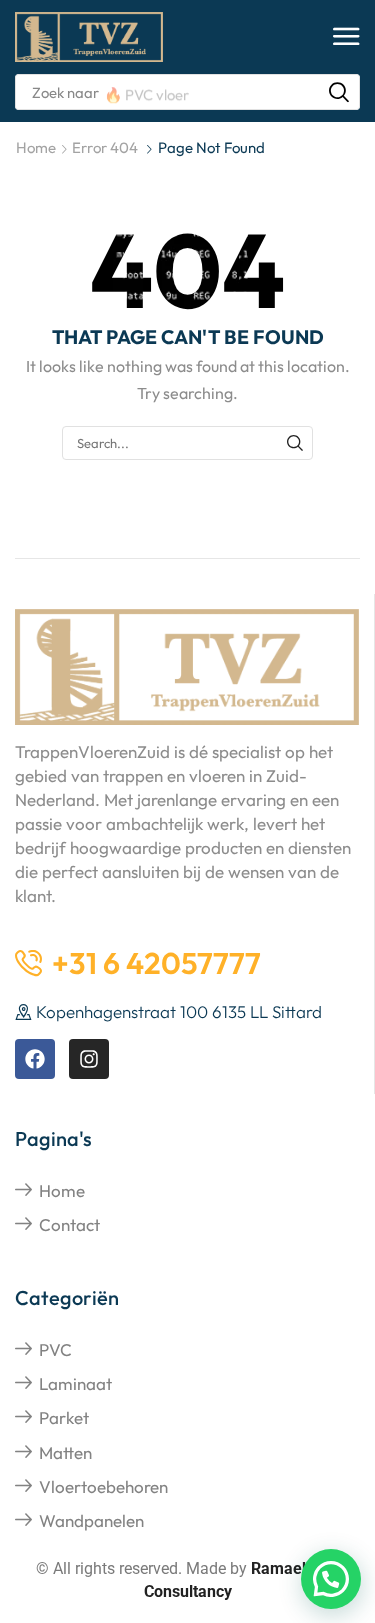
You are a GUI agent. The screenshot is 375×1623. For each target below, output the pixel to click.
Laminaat (75, 1383)
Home (36, 147)
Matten (65, 1452)
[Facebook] (35, 1059)
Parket (64, 1417)
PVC (55, 1349)
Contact (69, 1224)
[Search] (339, 92)
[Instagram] (89, 1059)
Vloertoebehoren (103, 1486)
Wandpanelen (91, 1520)
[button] (346, 37)
